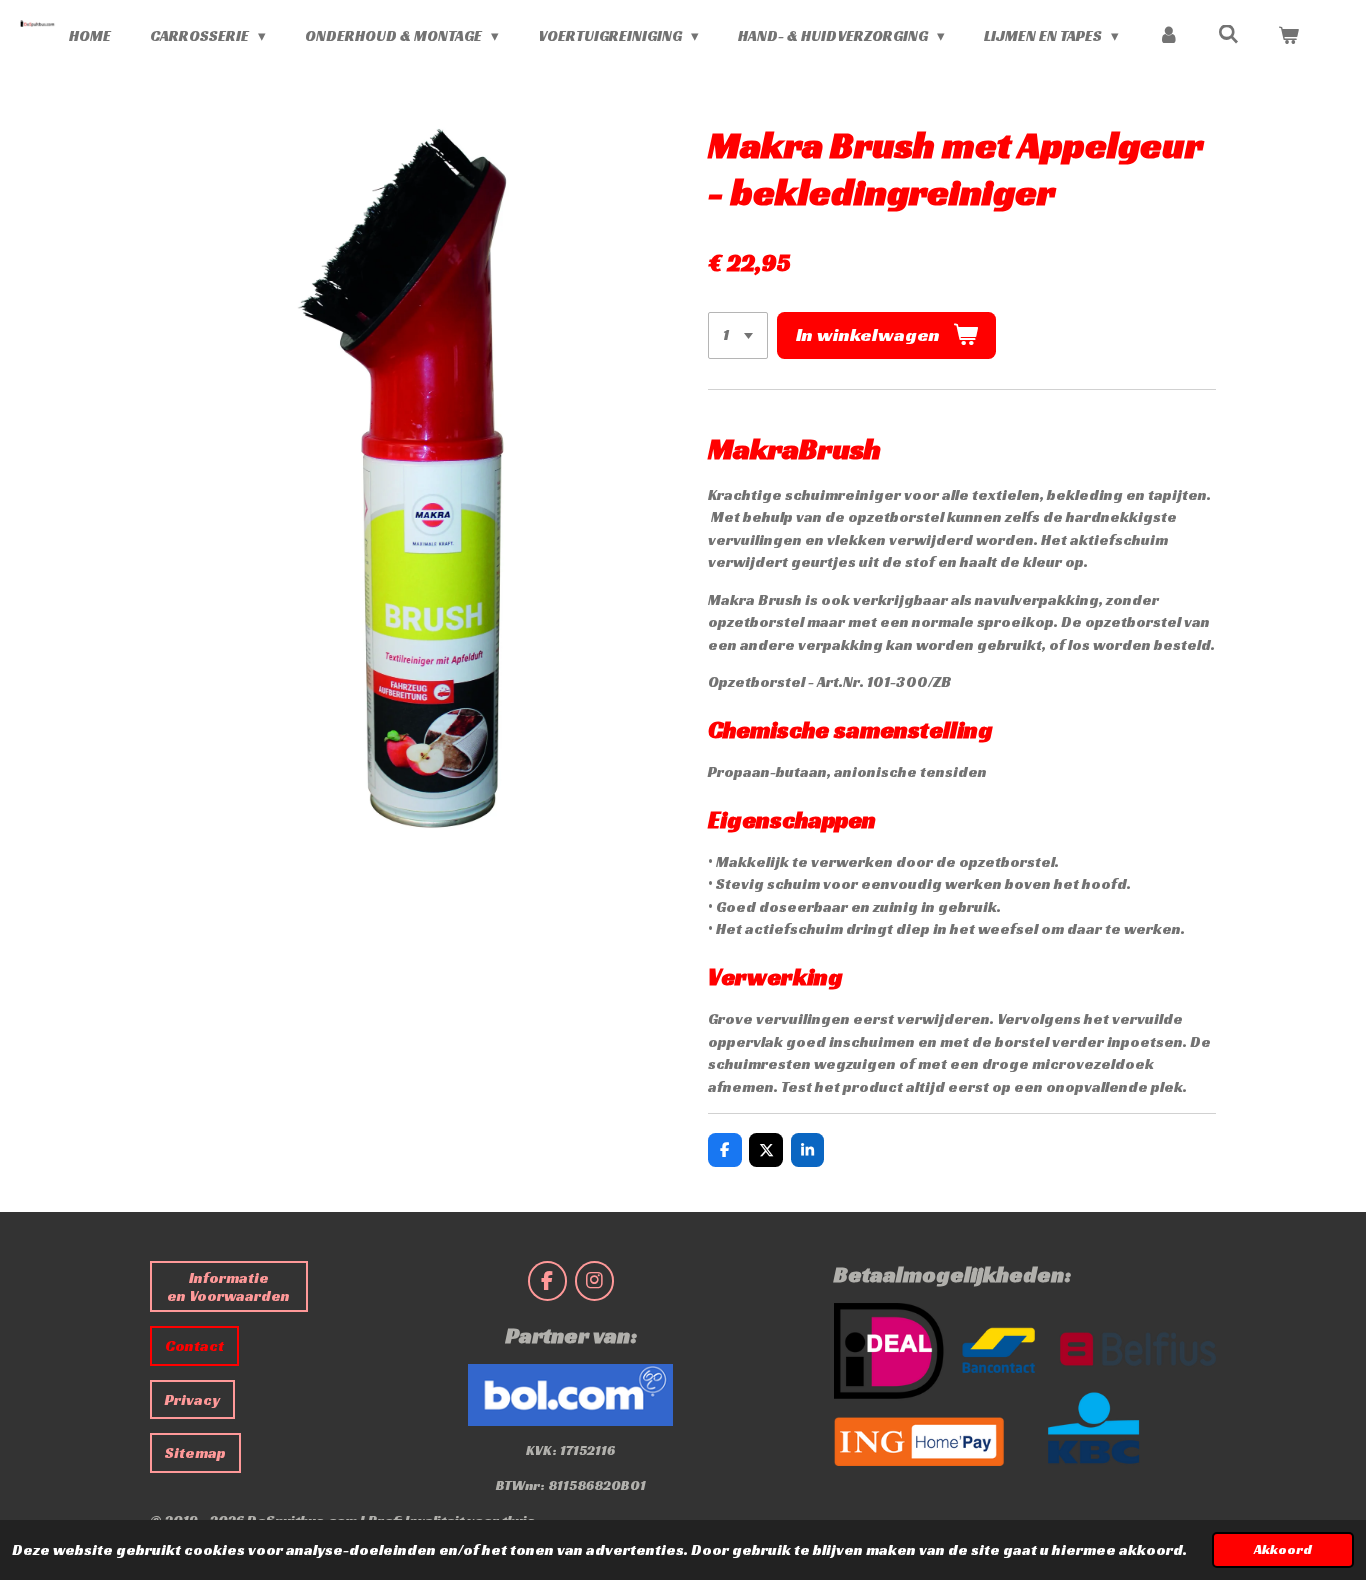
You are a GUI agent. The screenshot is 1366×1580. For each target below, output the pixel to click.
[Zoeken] (1228, 34)
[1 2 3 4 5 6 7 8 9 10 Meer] (738, 335)
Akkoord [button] (1283, 1549)
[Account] (1168, 36)
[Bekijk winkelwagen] (1288, 36)
